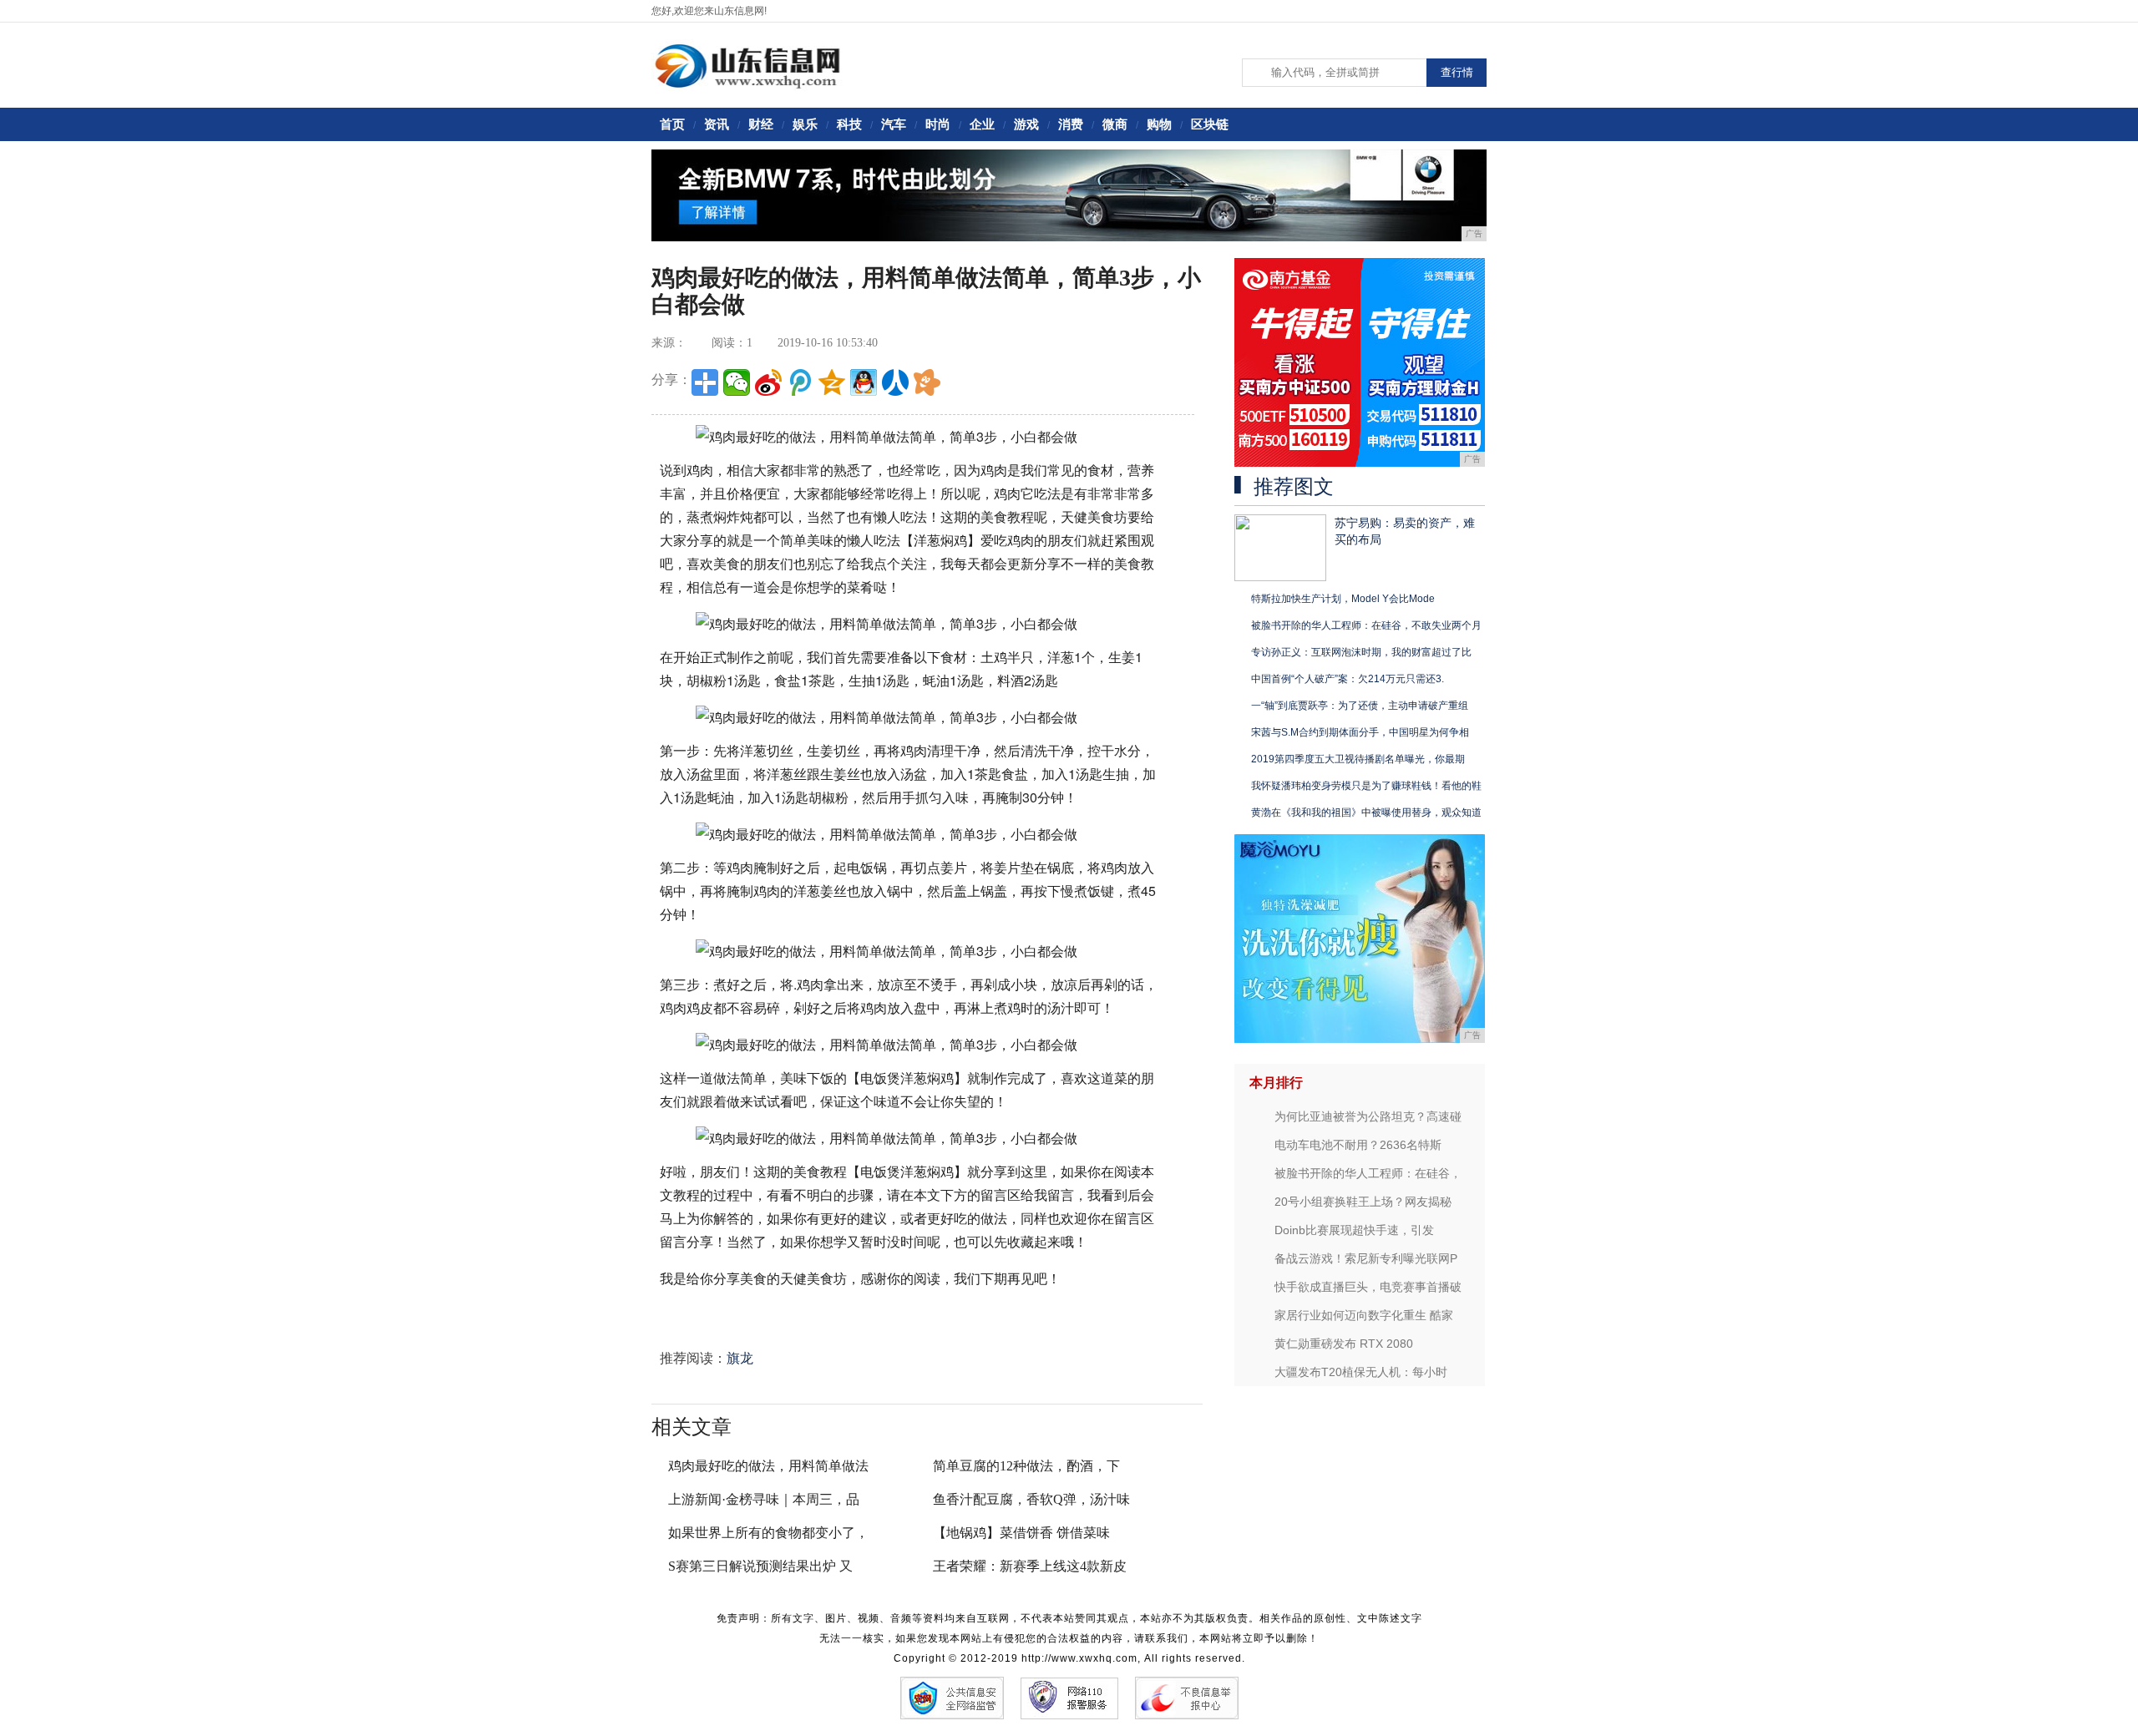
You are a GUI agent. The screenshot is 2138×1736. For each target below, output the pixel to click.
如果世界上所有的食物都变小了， (768, 1533)
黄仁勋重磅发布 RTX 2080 (1344, 1344)
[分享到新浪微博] (768, 382)
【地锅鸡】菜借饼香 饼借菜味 (1021, 1533)
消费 (1071, 124)
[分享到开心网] (927, 382)
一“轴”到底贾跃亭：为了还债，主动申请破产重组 (1360, 706)
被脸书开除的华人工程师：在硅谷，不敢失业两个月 (1366, 625)
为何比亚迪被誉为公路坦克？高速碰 (1368, 1116)
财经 (761, 124)
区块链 (1210, 124)
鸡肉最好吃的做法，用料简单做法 (768, 1466)
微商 (1115, 124)
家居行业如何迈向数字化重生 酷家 (1364, 1315)
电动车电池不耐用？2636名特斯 (1358, 1145)
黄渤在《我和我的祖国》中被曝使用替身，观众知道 (1366, 812)
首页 (672, 124)
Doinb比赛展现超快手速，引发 (1354, 1230)
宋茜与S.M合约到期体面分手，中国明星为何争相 (1360, 732)
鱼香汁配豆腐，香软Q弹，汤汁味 (1031, 1499)
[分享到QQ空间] (832, 382)
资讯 (717, 124)
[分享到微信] (737, 382)
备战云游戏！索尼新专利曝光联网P (1366, 1258)
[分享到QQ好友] (864, 382)
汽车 (894, 124)
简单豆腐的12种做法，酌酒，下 (1026, 1466)
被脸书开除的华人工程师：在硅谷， (1368, 1173)
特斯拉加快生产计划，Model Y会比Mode (1343, 599)
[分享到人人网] (895, 382)
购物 (1159, 124)
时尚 (938, 124)
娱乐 (805, 124)
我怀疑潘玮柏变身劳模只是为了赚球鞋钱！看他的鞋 (1366, 786)
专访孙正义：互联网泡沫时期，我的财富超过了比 (1361, 652)
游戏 (1026, 124)
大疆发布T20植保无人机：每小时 (1361, 1372)
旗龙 (740, 1358)
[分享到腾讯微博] (800, 382)
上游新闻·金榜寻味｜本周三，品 (764, 1499)
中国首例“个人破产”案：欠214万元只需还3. (1348, 679)
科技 (849, 124)
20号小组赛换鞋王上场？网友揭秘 (1363, 1202)
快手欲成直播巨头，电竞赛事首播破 (1368, 1287)
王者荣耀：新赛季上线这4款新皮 (1030, 1566)
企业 (982, 124)
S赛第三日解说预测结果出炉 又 (760, 1566)
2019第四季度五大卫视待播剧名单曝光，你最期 (1358, 759)
